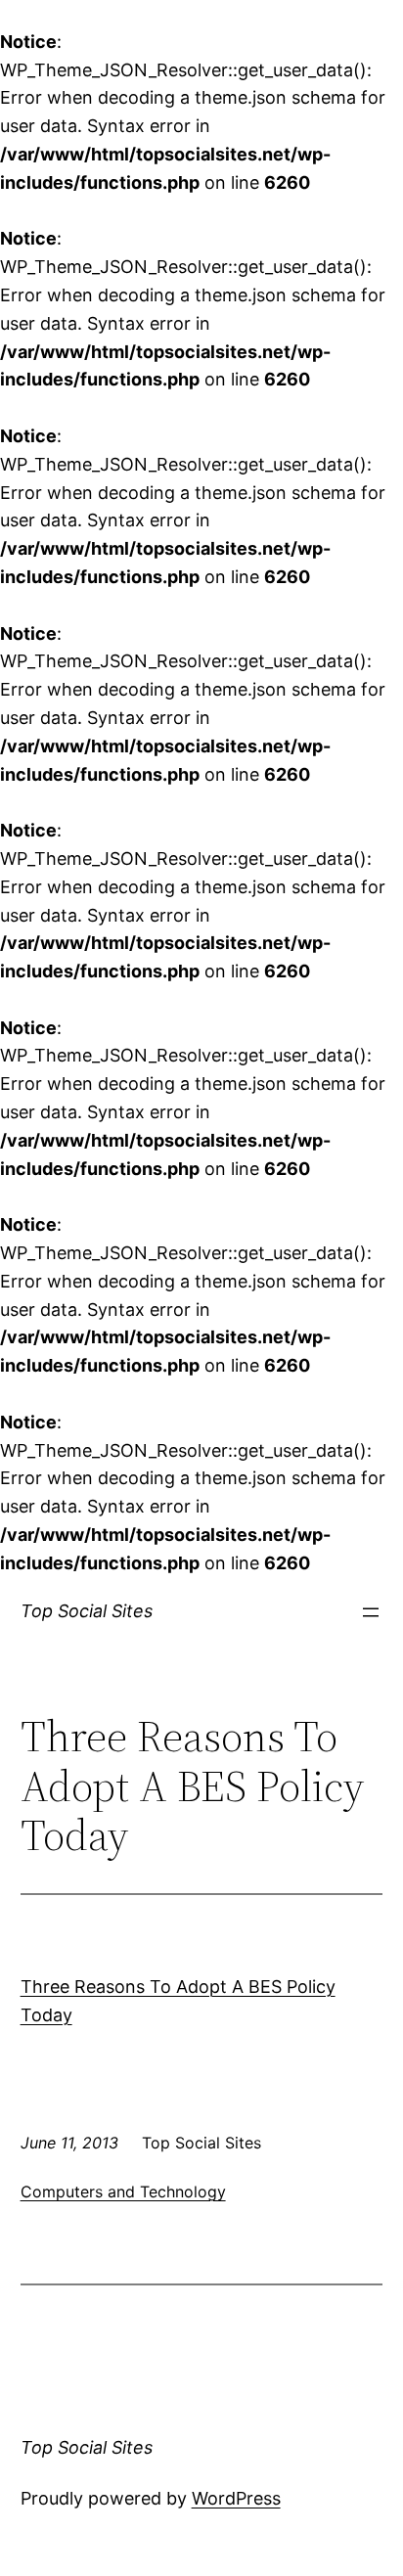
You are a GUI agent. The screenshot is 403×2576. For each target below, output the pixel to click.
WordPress (236, 2498)
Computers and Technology (123, 2192)
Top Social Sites (87, 1611)
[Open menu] (371, 1612)
